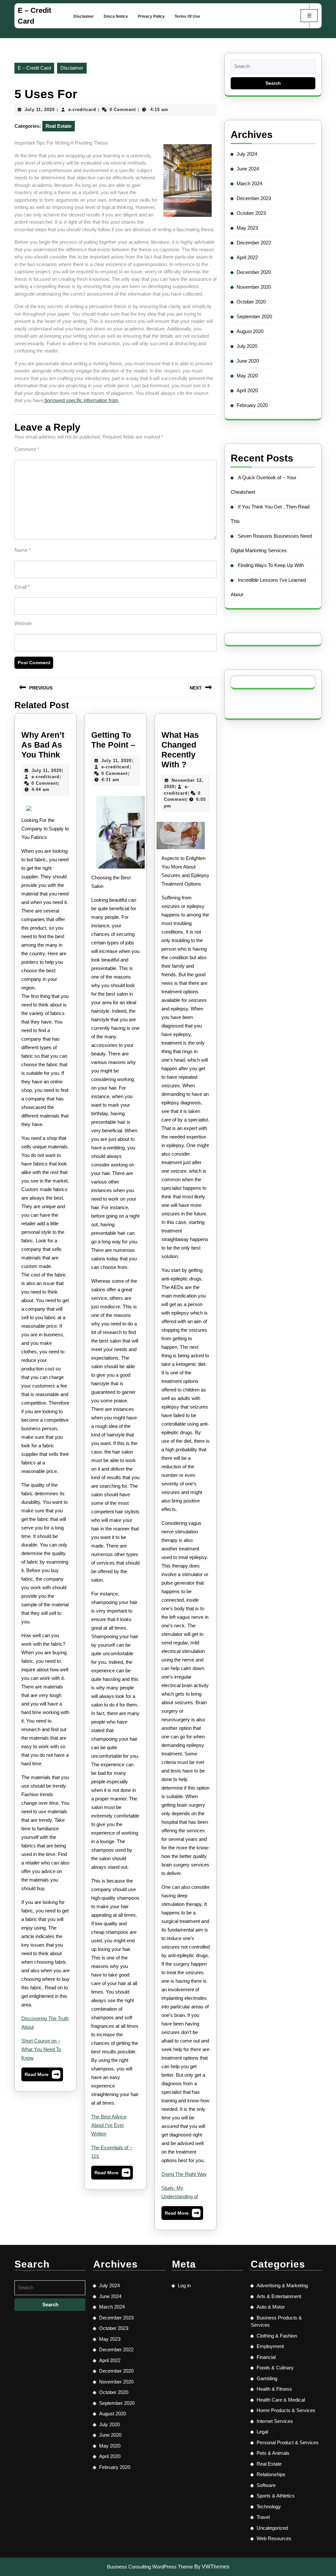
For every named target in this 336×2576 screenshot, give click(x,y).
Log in (184, 2285)
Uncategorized (272, 2528)
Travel (263, 2517)
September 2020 (254, 316)
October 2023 (251, 213)
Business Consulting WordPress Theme (150, 2567)
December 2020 (254, 272)
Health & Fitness (274, 2389)
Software (266, 2485)
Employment (270, 2346)
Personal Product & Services (288, 2442)
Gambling (267, 2378)
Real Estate (59, 126)
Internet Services (275, 2421)
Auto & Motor (271, 2307)
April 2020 (247, 390)
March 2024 (249, 183)
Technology (269, 2507)
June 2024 (248, 169)
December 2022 (254, 243)
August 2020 (250, 331)
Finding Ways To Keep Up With (271, 565)
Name (23, 550)
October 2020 (251, 302)
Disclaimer (84, 16)
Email (22, 587)
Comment (27, 449)
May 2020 (247, 376)
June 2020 (248, 361)
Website (23, 623)
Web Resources (274, 2538)
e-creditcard (82, 110)
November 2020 (254, 287)
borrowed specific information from (81, 400)
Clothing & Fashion (277, 2336)
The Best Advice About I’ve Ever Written (109, 2125)
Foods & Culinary (275, 2368)
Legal (262, 2432)
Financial (266, 2357)
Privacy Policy (151, 16)
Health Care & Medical (281, 2400)
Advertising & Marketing (282, 2285)
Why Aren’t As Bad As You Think (43, 745)
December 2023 (254, 198)
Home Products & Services (286, 2410)
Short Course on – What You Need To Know (41, 2049)
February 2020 (252, 405)
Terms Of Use (187, 16)
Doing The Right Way (184, 2174)
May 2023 (247, 228)
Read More (42, 2076)
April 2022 (247, 257)
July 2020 (247, 346)
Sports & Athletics (276, 2496)
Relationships (271, 2474)
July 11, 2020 (40, 110)
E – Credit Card (34, 68)
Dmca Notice (116, 16)
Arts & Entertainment (279, 2296)
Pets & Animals (273, 2453)
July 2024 (247, 154)
